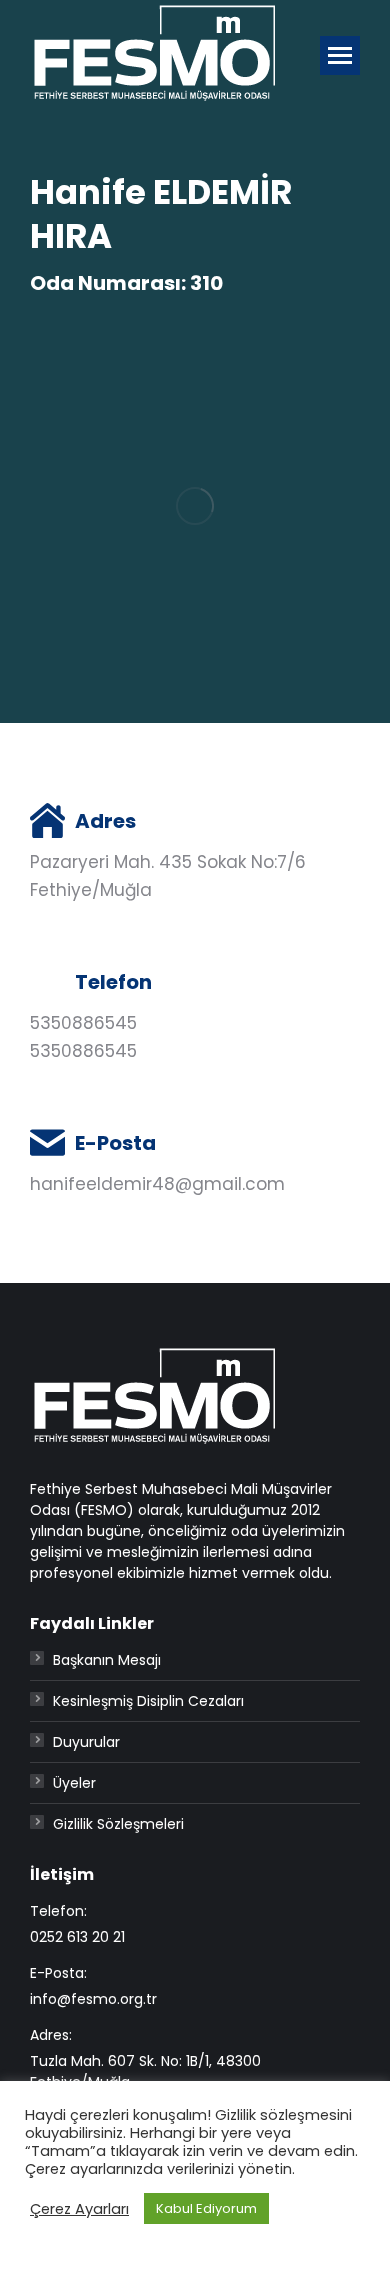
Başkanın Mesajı (107, 1660)
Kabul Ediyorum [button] (206, 2208)
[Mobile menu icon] (340, 55)
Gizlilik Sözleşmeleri (118, 1824)
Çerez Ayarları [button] (79, 2209)
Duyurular (86, 1742)
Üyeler (74, 1783)
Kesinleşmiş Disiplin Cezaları (148, 1701)
